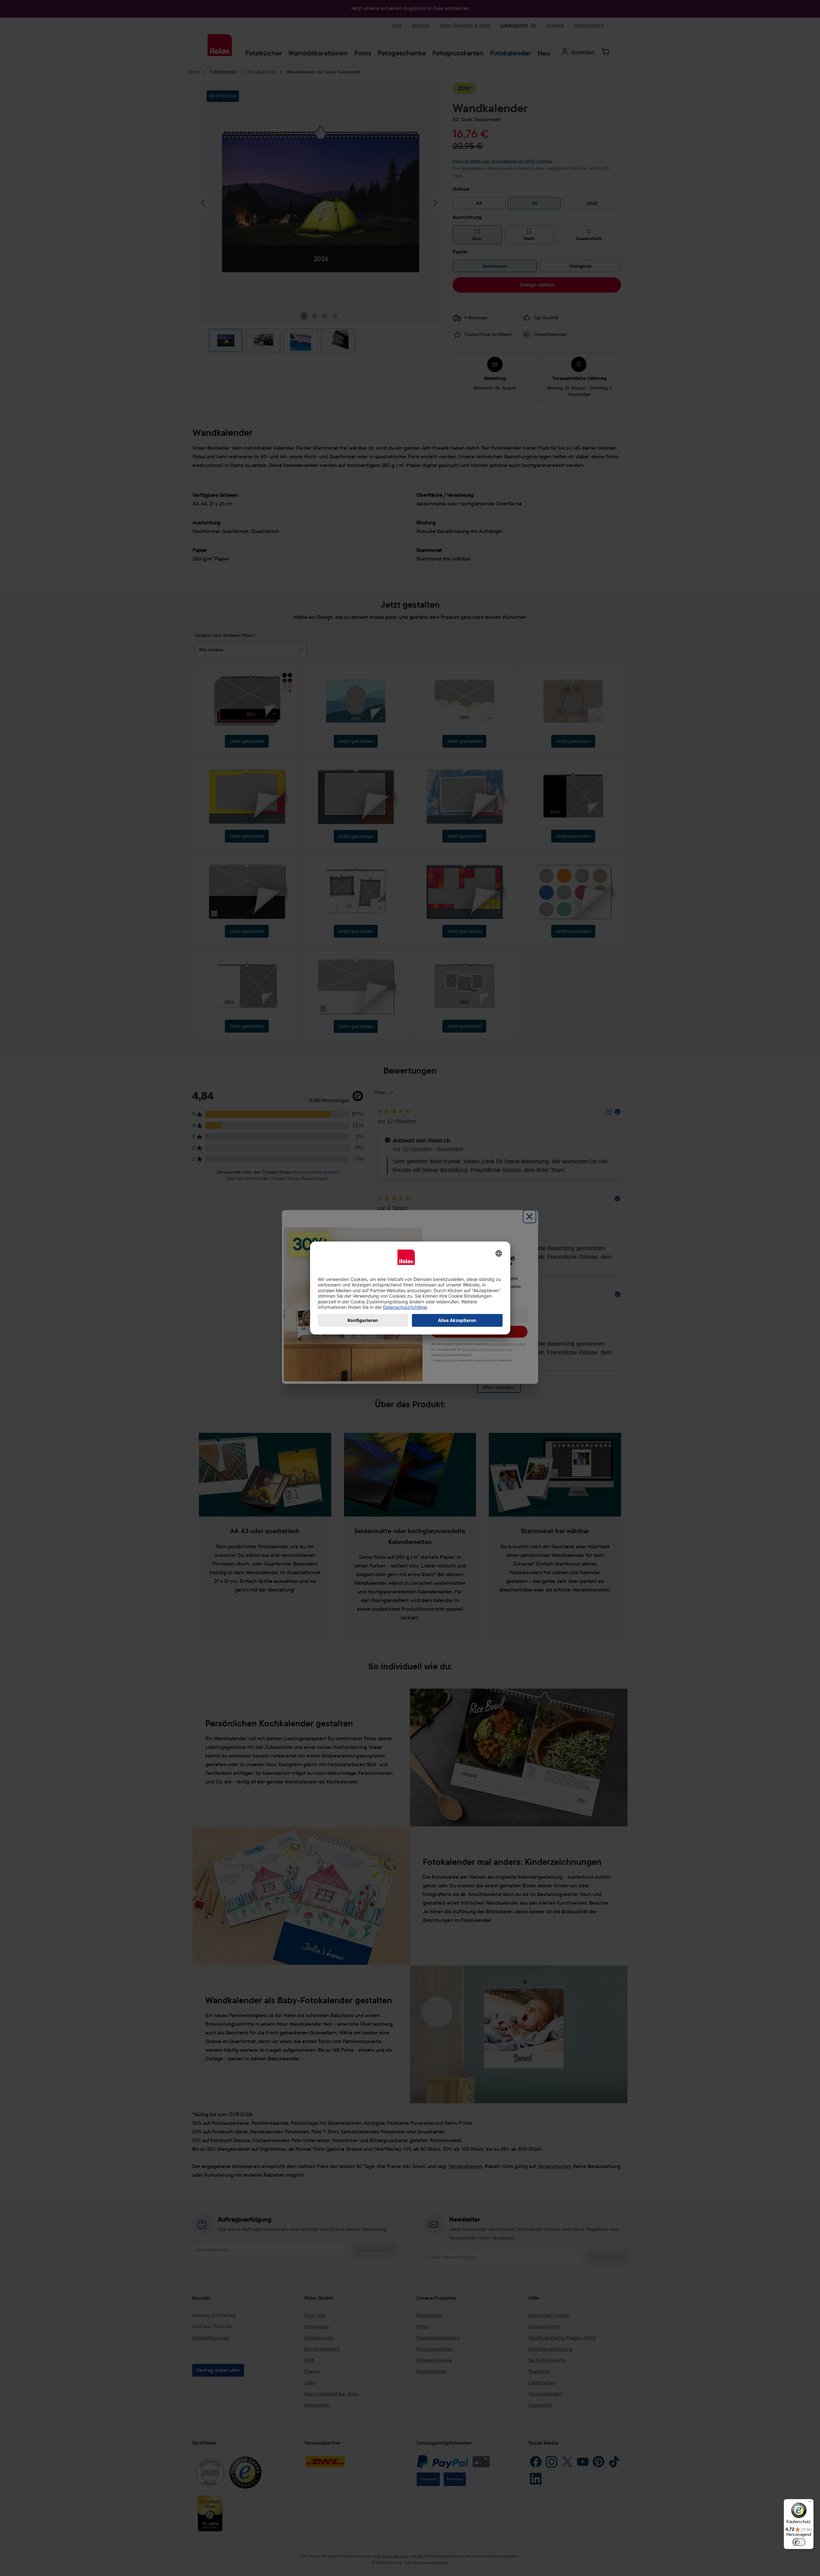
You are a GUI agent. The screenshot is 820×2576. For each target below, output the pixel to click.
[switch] (799, 2542)
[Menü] (810, 2503)
